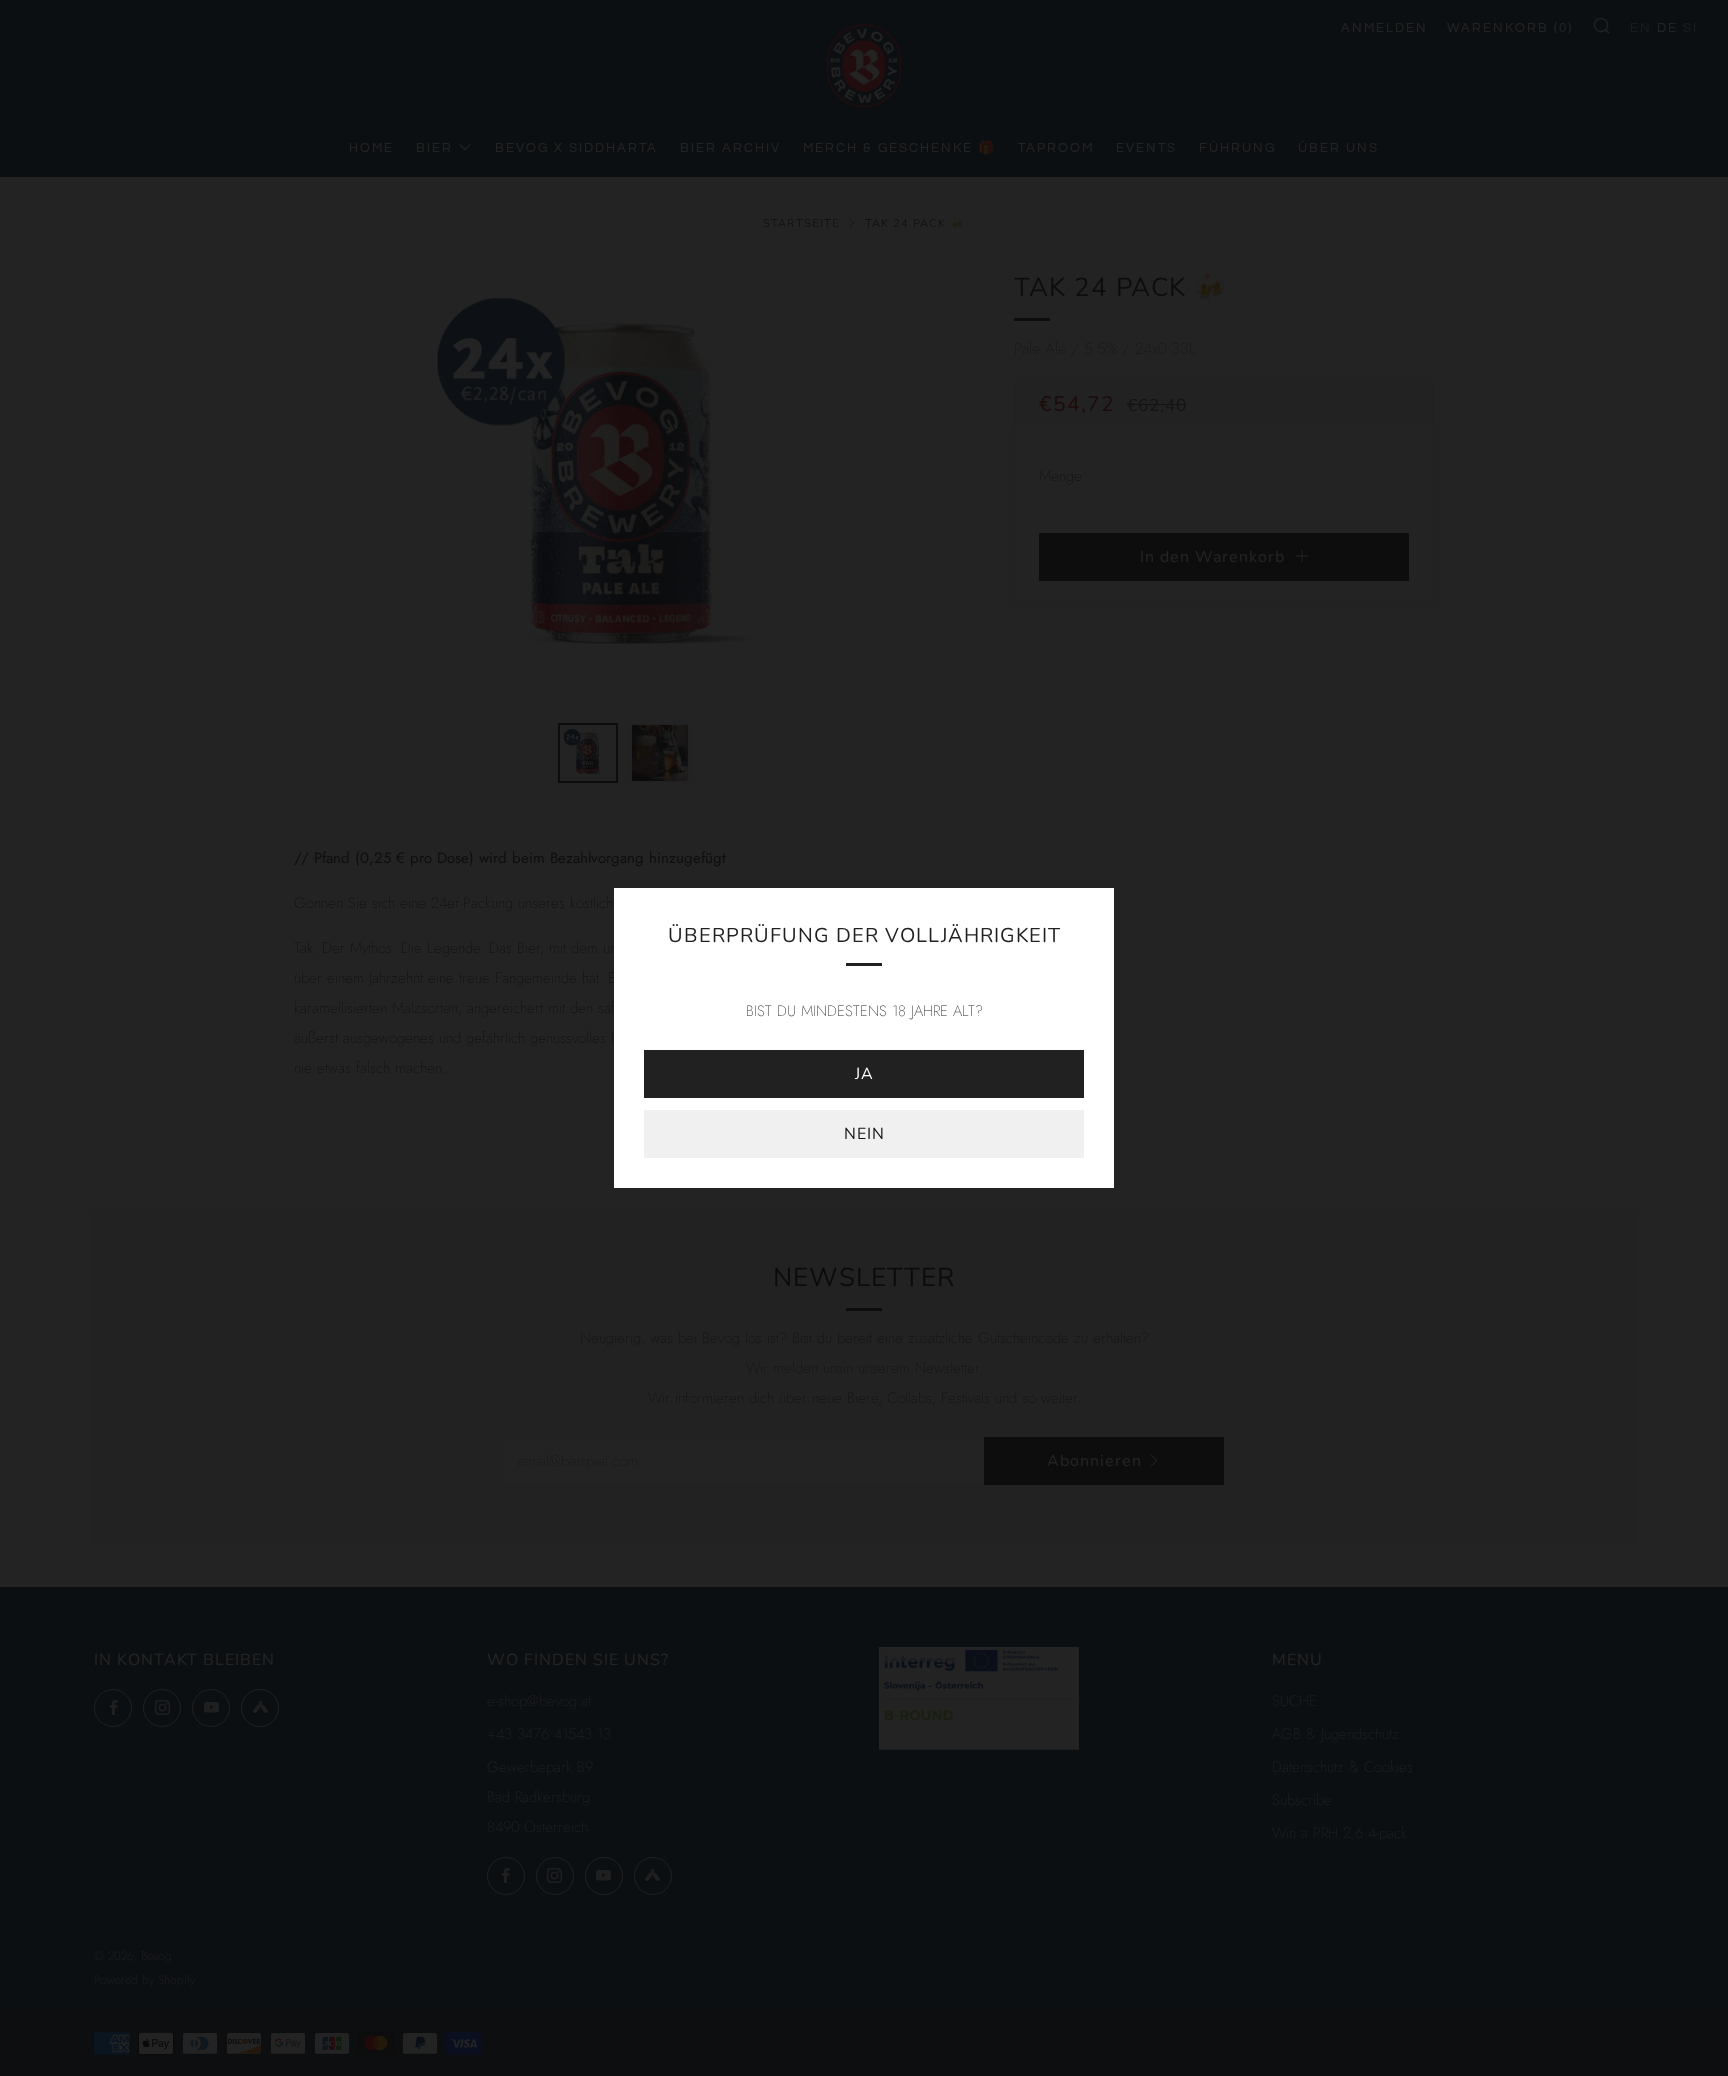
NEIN (864, 1134)
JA (864, 1074)
